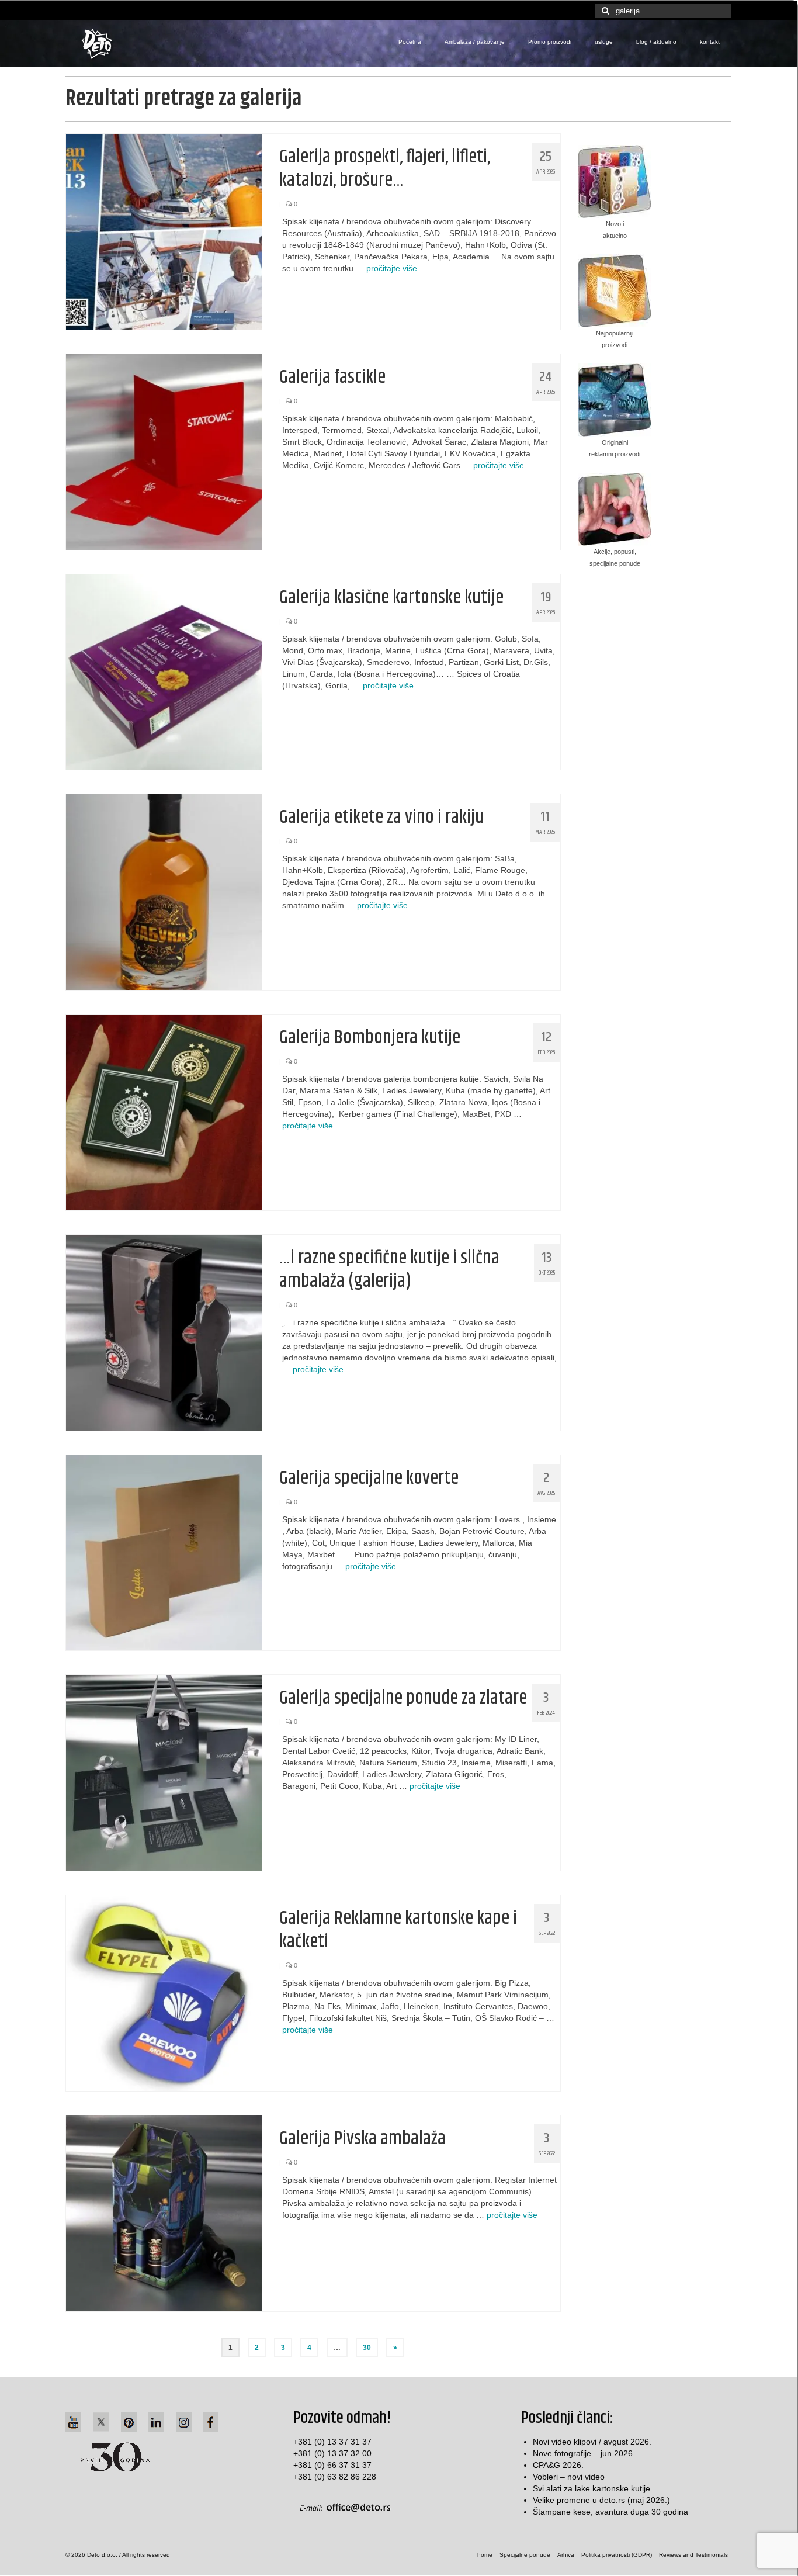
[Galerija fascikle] (164, 451)
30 (367, 2348)
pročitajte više (392, 268)
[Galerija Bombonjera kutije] (164, 1112)
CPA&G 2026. (558, 2465)
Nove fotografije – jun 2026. (584, 2453)
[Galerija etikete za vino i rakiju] (164, 891)
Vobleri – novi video (569, 2477)
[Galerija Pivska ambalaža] (164, 2213)
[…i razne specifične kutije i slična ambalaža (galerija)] (164, 1332)
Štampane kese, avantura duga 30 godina (610, 2512)
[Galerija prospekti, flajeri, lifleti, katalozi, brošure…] (164, 231)
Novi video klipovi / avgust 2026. (592, 2442)
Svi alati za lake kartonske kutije (591, 2488)
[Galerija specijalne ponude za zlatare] (164, 1772)
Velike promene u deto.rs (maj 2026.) (601, 2500)
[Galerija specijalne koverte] (164, 1552)
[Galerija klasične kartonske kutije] (164, 671)
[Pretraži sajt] (604, 11)
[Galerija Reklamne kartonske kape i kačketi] (164, 1992)
